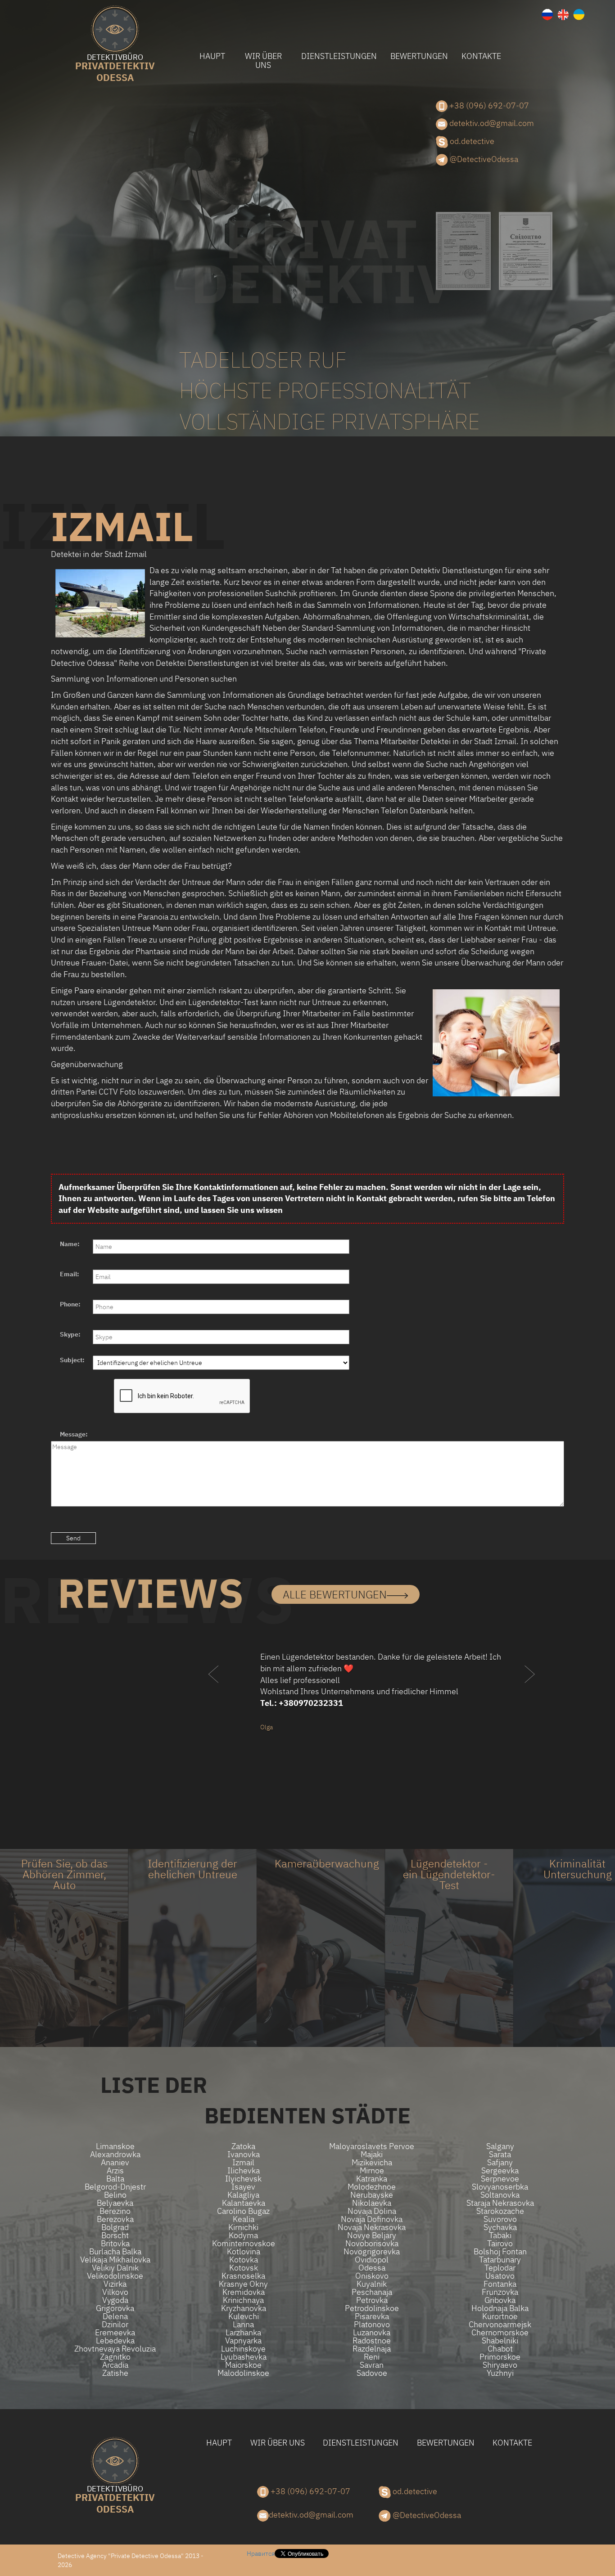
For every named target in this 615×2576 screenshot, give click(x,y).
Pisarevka (372, 2316)
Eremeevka (115, 2333)
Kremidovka (244, 2292)
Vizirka (115, 2284)
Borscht (115, 2235)
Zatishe (115, 2373)
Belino (115, 2195)
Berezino (115, 2211)
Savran (372, 2365)
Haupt (212, 56)
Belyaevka (115, 2203)
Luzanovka (372, 2333)
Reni (372, 2357)
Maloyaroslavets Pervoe (372, 2146)
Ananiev (115, 2163)
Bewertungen (419, 56)
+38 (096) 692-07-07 (488, 105)
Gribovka (500, 2300)
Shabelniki (500, 2341)
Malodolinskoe (243, 2373)
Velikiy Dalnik (115, 2268)
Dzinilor (115, 2325)
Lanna (243, 2325)
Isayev (243, 2187)
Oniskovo (372, 2276)
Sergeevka (500, 2171)
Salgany (500, 2146)
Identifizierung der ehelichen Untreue (192, 1869)
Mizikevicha (372, 2163)
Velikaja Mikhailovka (115, 2260)
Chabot (500, 2349)
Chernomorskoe (500, 2333)
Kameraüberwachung (327, 1863)
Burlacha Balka (115, 2252)
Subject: (72, 1360)
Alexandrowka (115, 2154)
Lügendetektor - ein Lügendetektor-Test (449, 1874)
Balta (115, 2179)
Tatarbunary (500, 2260)
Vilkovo (115, 2292)
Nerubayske (372, 2195)
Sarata (500, 2154)
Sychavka (500, 2227)
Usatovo (500, 2276)
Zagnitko (115, 2357)
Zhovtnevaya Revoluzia (115, 2349)
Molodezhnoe (372, 2187)
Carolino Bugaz (243, 2211)
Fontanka (500, 2284)
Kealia (244, 2219)
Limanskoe (115, 2146)
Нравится (261, 2554)
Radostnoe (372, 2341)
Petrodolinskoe (372, 2308)
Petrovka (372, 2300)
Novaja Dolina (372, 2211)
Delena (115, 2316)
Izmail (243, 2163)
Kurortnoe (500, 2316)
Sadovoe (372, 2373)
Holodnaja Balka (500, 2308)
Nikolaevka (372, 2203)
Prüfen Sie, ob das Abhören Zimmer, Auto (64, 1874)
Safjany (500, 2163)
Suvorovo (500, 2219)
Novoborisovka (372, 2244)
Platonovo (372, 2325)
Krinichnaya (243, 2300)
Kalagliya (243, 2195)
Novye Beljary (372, 2235)
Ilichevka (244, 2171)
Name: (70, 1244)
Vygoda (115, 2300)
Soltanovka (500, 2195)
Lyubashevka (244, 2357)
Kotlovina (244, 2252)
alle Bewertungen (335, 1594)
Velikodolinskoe (115, 2276)
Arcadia (115, 2365)
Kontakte (481, 56)
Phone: (70, 1304)
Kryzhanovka (244, 2308)
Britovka (115, 2244)
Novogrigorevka (372, 2252)
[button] (214, 1692)
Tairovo (500, 2244)
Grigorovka (115, 2308)
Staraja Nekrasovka (500, 2203)
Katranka (372, 2179)
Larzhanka (243, 2333)
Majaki (372, 2154)
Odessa (115, 69)
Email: (70, 1274)
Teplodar (500, 2268)
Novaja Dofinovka (372, 2219)
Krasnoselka (243, 2276)
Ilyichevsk (243, 2179)
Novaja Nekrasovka (372, 2227)
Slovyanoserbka (500, 2187)
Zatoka (243, 2146)
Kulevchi (244, 2316)
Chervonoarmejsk (500, 2325)
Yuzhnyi (500, 2373)
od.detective (471, 141)
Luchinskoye (243, 2349)
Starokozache (500, 2211)
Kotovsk (244, 2268)
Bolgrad (115, 2227)
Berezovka (115, 2219)
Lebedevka (115, 2341)
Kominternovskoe (244, 2244)
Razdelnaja (372, 2349)
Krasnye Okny (243, 2284)
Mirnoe (372, 2171)
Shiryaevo (500, 2365)
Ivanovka (244, 2154)
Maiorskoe (243, 2365)
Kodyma (243, 2235)
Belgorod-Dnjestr (115, 2187)
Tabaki (500, 2235)
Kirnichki (243, 2227)
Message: (74, 1434)
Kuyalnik (372, 2284)
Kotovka (244, 2260)
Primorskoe (500, 2357)
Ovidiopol (372, 2260)
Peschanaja (372, 2292)
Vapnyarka (243, 2341)
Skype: (70, 1334)
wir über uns (263, 61)
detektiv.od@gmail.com (491, 123)
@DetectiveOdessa (483, 159)
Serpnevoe (500, 2179)
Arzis (115, 2171)
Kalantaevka (244, 2203)
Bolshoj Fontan (500, 2252)
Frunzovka (500, 2292)
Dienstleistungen (339, 56)
